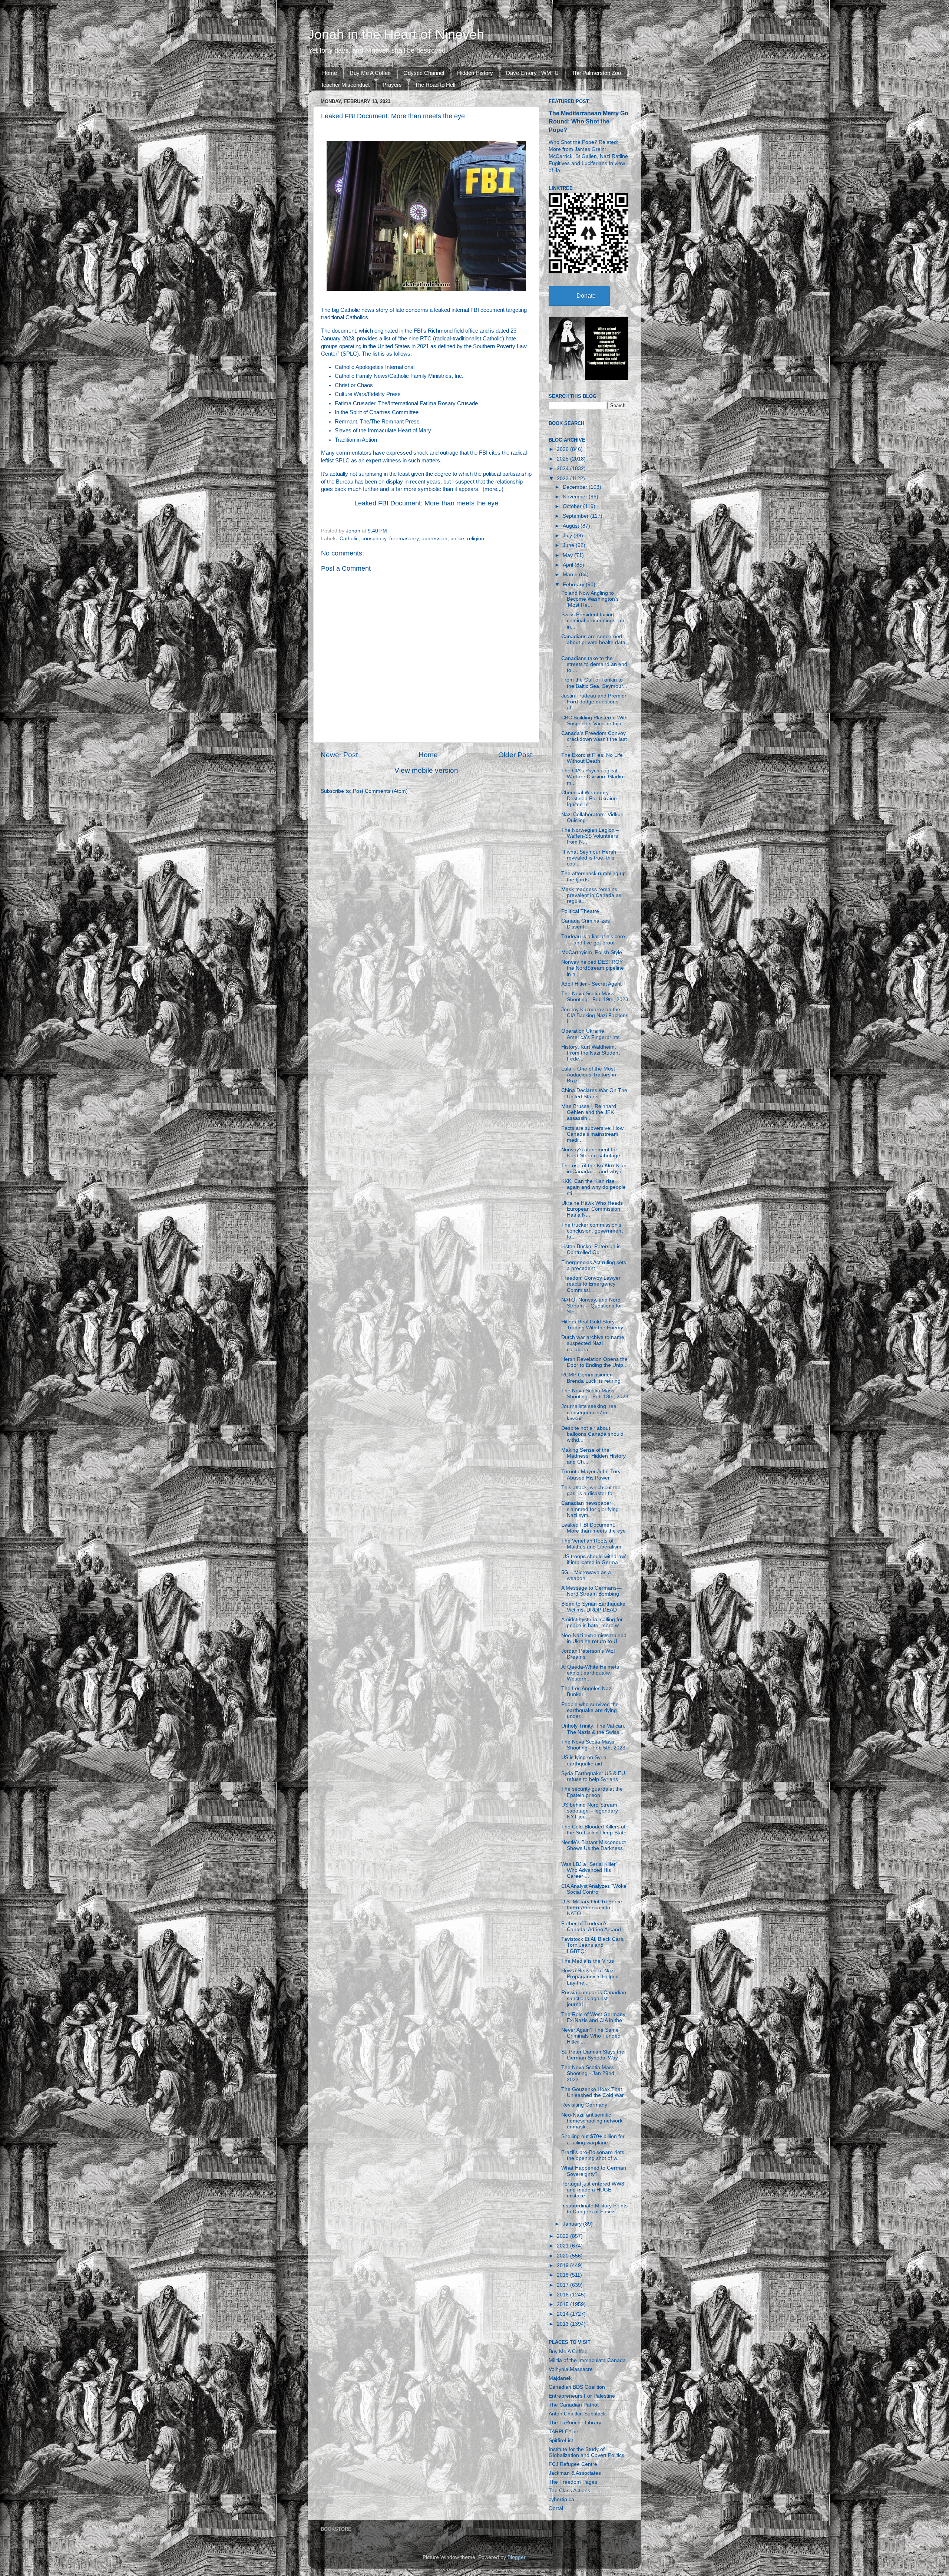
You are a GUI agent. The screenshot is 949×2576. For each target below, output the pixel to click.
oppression (434, 539)
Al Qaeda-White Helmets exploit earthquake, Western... (590, 1673)
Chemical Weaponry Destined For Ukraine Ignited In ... (589, 799)
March (571, 575)
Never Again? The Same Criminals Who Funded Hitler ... (591, 2036)
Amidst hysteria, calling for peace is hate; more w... (592, 1622)
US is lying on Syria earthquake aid (584, 1760)
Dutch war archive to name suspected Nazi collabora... (593, 1343)
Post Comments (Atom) (380, 791)
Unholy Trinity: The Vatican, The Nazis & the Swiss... (593, 1729)
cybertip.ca (561, 2499)
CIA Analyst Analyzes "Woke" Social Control (595, 1889)
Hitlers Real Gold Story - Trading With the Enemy (592, 1325)
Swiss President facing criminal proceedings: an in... (593, 621)
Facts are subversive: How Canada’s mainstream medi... (592, 1134)
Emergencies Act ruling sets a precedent (594, 1265)
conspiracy (374, 539)
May (568, 555)
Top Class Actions (569, 2491)
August (572, 526)
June (569, 545)
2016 (563, 2295)
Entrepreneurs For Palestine (582, 2396)
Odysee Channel (424, 73)
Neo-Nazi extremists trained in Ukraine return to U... (594, 1638)
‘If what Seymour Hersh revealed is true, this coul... (589, 858)
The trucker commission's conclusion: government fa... (592, 1231)
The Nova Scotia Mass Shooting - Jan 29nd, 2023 (588, 2073)
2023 (563, 479)
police (457, 539)
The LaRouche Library (575, 2423)
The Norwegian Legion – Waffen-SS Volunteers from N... (590, 836)
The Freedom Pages (573, 2482)
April (569, 565)
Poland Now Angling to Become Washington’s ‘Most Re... (590, 599)
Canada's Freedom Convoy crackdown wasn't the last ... (594, 739)
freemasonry (404, 539)
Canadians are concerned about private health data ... (593, 642)
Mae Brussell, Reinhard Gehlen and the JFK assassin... (589, 1112)
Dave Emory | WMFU (532, 73)
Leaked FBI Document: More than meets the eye (426, 503)
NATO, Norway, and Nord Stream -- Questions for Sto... (592, 1306)
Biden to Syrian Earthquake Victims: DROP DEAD (593, 1607)
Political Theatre (580, 911)
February (574, 585)
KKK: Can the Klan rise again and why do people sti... (593, 1187)
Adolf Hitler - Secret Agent (591, 984)
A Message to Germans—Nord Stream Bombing (591, 1591)
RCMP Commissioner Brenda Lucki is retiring (591, 1378)
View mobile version (426, 770)
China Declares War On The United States (594, 1093)
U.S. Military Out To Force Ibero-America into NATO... (592, 1908)
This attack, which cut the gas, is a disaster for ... (591, 1490)
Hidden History (475, 73)
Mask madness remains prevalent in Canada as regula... (591, 895)
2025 (563, 459)
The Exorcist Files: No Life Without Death (592, 758)
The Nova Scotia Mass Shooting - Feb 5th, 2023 (593, 1745)
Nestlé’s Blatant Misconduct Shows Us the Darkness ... (593, 1848)
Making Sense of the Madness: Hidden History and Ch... (593, 1456)
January (573, 2224)
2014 (563, 2314)
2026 (563, 449)
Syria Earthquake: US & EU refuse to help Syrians (593, 1776)
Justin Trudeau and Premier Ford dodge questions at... (594, 702)
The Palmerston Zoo (596, 73)
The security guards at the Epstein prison (592, 1792)
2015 (563, 2304)
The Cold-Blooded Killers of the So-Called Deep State (594, 1830)
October (573, 506)
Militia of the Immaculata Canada (587, 2360)
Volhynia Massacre (571, 2369)
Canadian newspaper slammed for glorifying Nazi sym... (590, 1509)
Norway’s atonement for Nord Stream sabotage (591, 1153)
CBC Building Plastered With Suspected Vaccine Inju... (594, 721)
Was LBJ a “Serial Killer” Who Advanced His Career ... (589, 1870)
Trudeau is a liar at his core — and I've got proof (593, 939)
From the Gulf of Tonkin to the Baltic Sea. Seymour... (594, 683)
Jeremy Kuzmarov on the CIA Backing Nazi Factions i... (595, 1015)
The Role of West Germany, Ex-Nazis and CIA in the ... (595, 2017)
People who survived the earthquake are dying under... (590, 1710)
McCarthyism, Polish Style (592, 952)
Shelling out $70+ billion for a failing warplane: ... (593, 2139)
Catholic (349, 539)
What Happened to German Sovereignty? (594, 2171)
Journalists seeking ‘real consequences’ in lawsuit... (589, 1412)
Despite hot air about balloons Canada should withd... (592, 1434)
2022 (563, 2236)
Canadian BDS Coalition (577, 2387)
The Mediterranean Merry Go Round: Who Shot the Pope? (588, 121)
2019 (563, 2265)
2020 (563, 2256)
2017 (563, 2285)
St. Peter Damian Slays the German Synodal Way (593, 2055)
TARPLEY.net (564, 2432)
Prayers (392, 85)
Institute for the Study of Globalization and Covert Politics (586, 2452)
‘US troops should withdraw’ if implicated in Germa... (593, 1559)
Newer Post (339, 755)
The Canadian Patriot (574, 2405)
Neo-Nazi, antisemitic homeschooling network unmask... (592, 2121)
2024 (563, 469)
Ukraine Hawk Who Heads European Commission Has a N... (592, 1209)
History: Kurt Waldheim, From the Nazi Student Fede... (591, 1053)
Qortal (556, 2508)
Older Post (515, 755)
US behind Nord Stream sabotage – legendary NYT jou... (590, 1811)
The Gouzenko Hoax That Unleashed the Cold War (593, 2092)
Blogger (516, 2557)
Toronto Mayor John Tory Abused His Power (591, 1475)
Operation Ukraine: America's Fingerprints (590, 1034)
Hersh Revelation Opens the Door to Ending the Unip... (594, 1362)
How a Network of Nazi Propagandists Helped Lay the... (590, 1977)
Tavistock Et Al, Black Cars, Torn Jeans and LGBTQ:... (593, 1945)
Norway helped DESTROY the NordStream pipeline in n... (593, 968)
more (491, 489)
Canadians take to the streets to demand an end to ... (594, 664)
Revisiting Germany (584, 2105)
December (576, 487)
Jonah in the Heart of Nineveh (396, 34)
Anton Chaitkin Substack (577, 2414)
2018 (563, 2275)
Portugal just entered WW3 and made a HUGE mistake (593, 2190)
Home (330, 73)
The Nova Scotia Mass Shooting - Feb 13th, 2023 (595, 1394)
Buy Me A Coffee (370, 73)
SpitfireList (561, 2440)
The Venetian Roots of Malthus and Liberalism (591, 1544)
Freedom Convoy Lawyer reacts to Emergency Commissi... (591, 1284)
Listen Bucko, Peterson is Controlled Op (591, 1249)
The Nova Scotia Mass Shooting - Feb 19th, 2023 (595, 997)
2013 (563, 2324)
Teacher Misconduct (345, 85)
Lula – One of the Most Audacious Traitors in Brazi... (589, 1075)
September (576, 516)
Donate (586, 296)
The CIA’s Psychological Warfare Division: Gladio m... (592, 777)
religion (476, 539)
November (576, 497)
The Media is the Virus (588, 1961)
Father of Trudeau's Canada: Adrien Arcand (591, 1927)
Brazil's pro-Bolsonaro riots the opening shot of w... (593, 2155)
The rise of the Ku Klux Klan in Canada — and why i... (594, 1169)
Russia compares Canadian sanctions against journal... (594, 1998)
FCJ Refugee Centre (573, 2464)
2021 (563, 2246)
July (568, 536)
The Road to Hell (435, 85)
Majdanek (560, 2378)
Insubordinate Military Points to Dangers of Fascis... (594, 2209)
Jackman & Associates (575, 2473)
